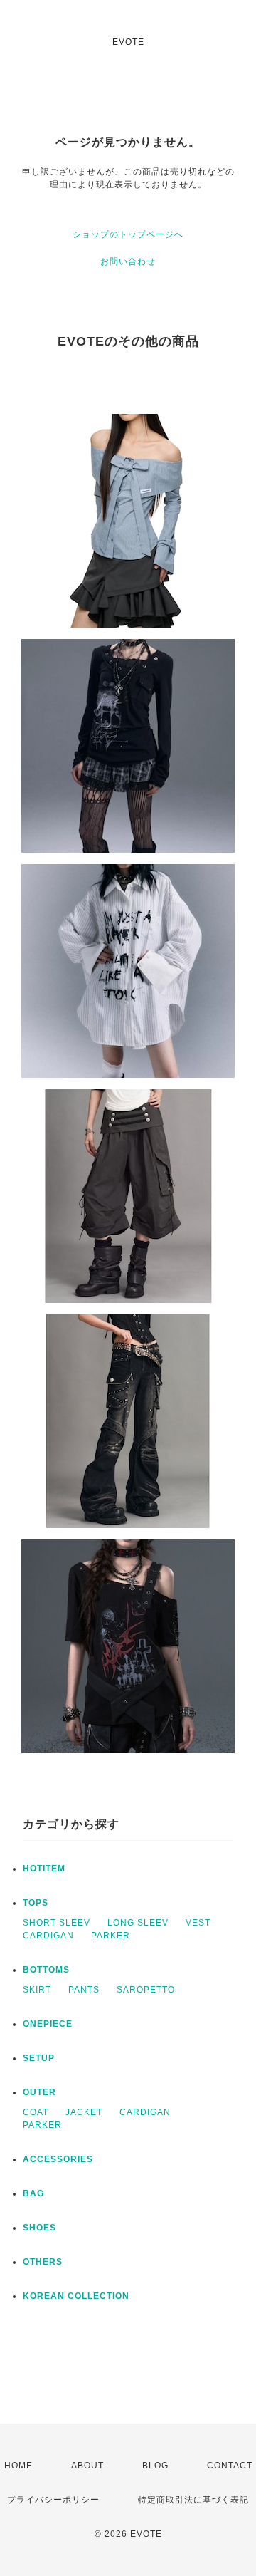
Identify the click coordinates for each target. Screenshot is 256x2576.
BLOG (155, 2466)
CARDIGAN (48, 1936)
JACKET (84, 2112)
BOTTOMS (46, 1970)
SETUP (39, 2058)
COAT (36, 2112)
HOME (18, 2466)
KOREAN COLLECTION (76, 2296)
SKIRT (37, 1990)
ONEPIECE (48, 2024)
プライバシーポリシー (53, 2500)
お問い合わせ (128, 261)
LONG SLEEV (138, 1923)
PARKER (111, 1936)
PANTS (84, 1990)
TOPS (36, 1903)
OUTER (39, 2092)
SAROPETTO (146, 1990)
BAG (33, 2193)
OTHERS (43, 2262)
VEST (198, 1923)
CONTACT (230, 2466)
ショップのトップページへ (128, 234)
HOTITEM (44, 1869)
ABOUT (87, 2466)
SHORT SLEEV (57, 1923)
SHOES (39, 2228)
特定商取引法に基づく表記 (193, 2500)
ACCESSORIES (58, 2159)
